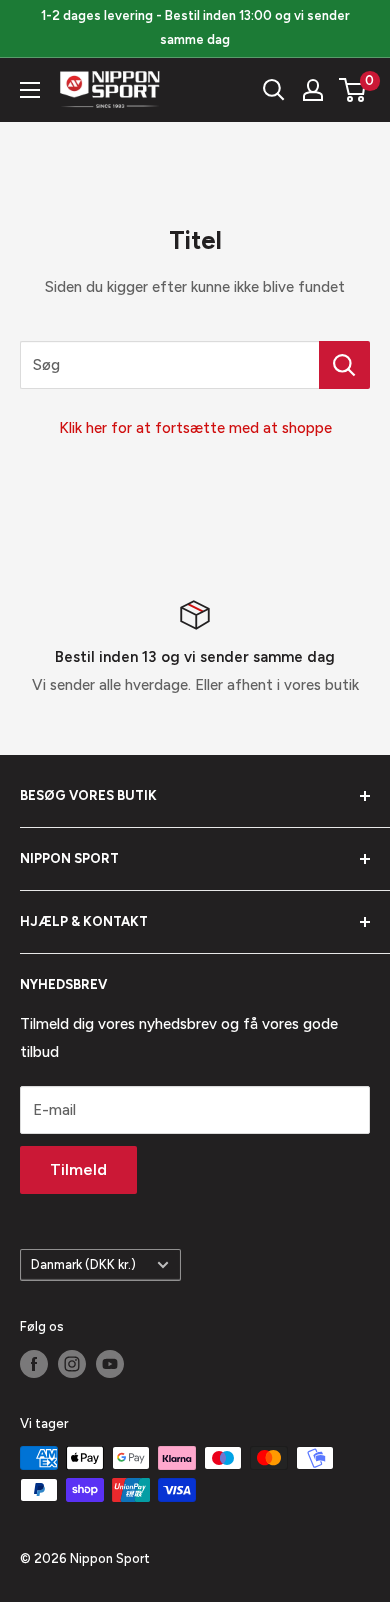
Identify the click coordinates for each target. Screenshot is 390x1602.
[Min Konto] (313, 90)
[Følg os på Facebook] (34, 1364)
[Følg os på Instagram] (72, 1364)
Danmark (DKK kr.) (83, 1264)
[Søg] (274, 90)
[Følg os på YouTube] (110, 1364)
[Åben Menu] (30, 90)
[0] (353, 90)
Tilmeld (78, 1169)
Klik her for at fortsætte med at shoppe (195, 428)
